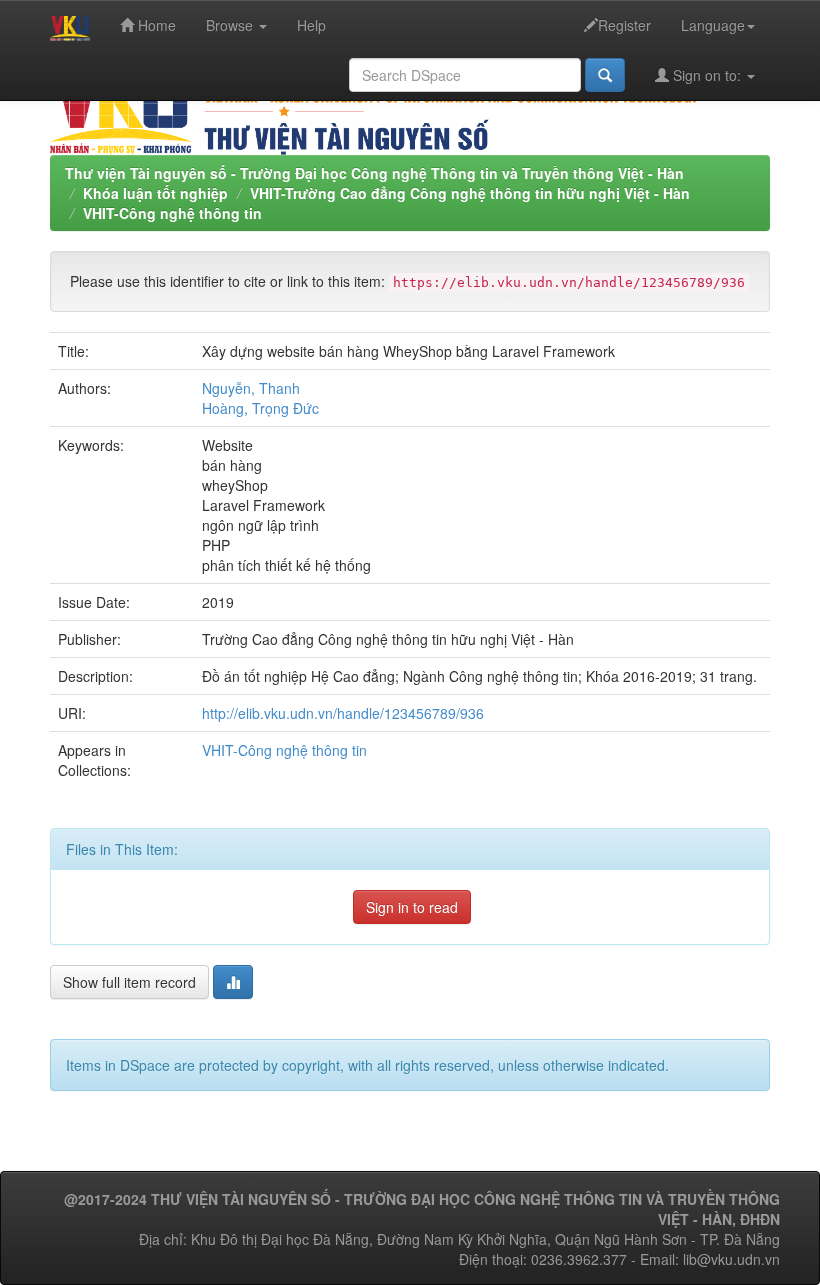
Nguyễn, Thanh (251, 388)
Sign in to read (412, 907)
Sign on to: (707, 75)
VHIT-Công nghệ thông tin (172, 213)
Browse (231, 25)
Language (713, 25)
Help (311, 25)
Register (624, 25)
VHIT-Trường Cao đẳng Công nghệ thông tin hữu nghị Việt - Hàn (470, 193)
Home (155, 25)
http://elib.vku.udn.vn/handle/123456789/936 (343, 713)
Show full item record (129, 982)
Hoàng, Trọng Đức (260, 408)
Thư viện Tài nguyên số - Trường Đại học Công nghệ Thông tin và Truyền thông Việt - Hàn (374, 173)
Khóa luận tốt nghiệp (155, 193)
